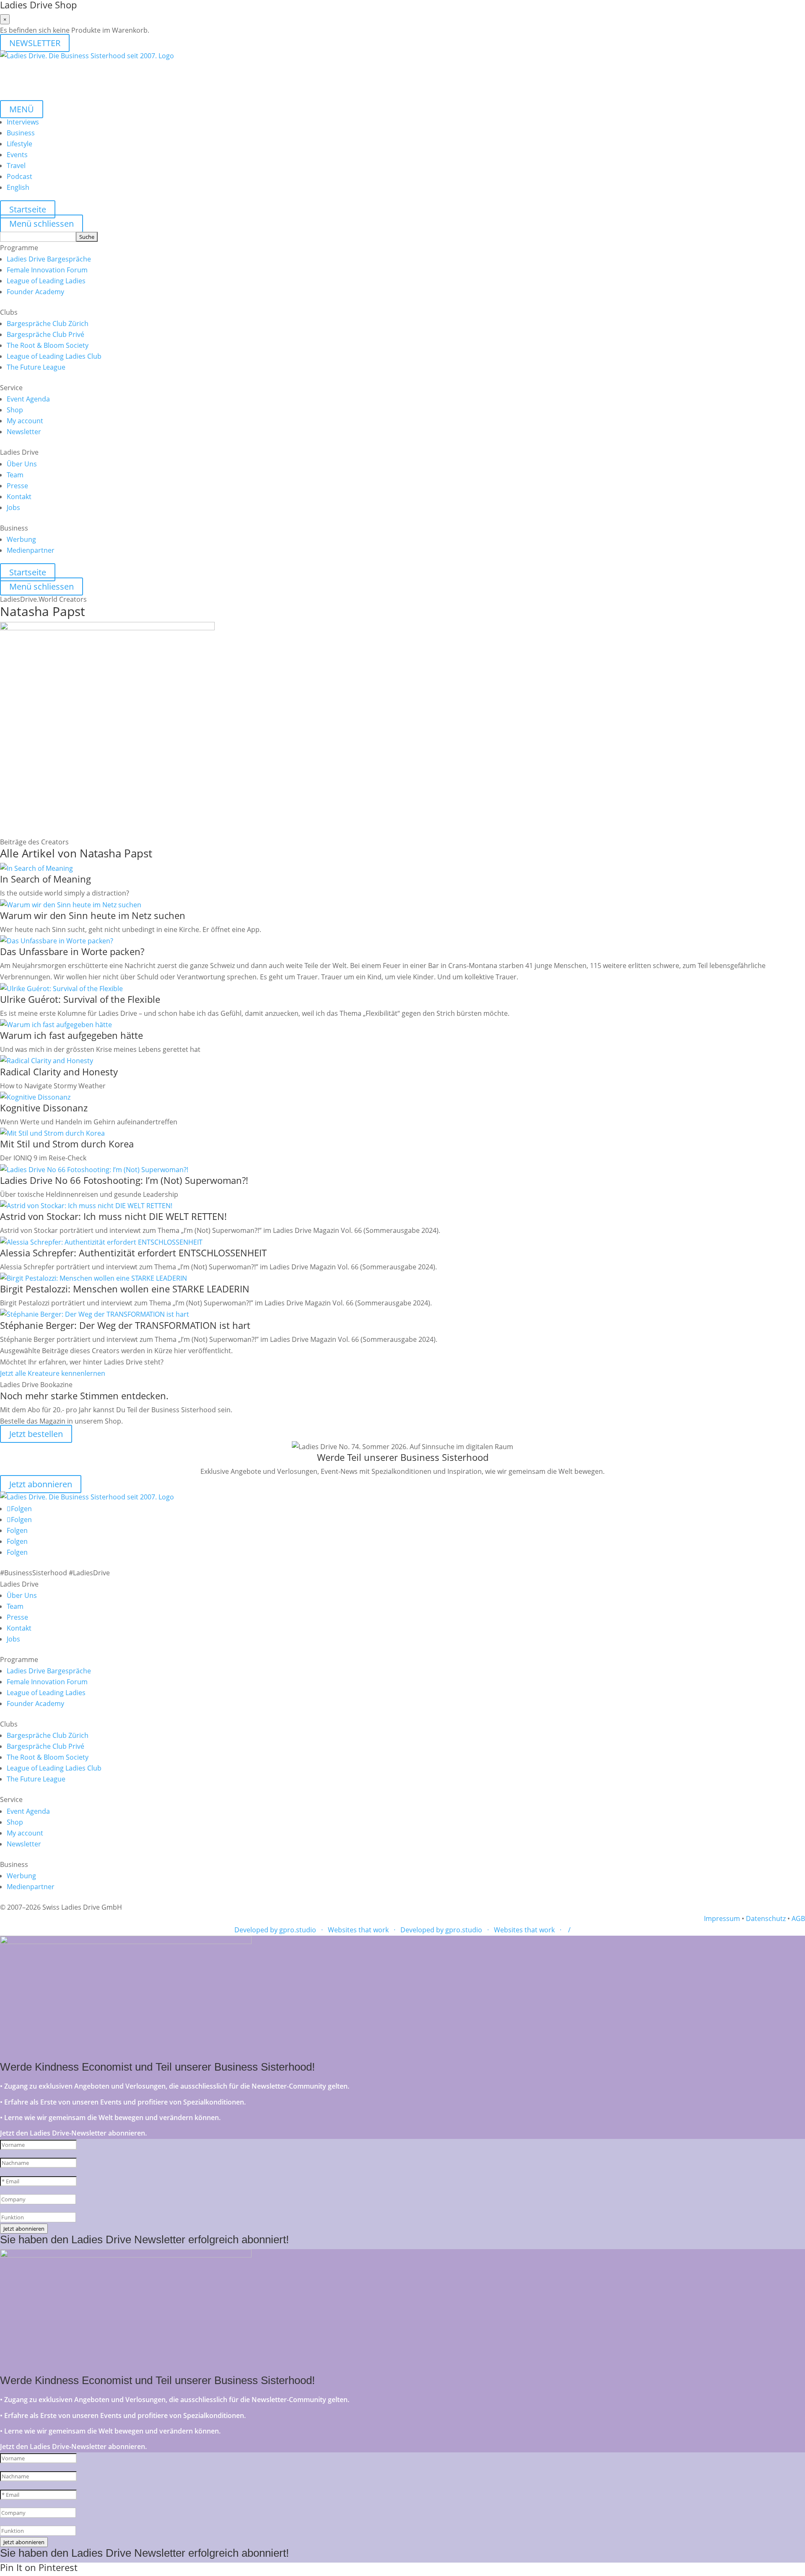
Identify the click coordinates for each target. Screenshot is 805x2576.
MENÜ (22, 109)
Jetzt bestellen (36, 1434)
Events (17, 155)
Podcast (19, 176)
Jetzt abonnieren (41, 1484)
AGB (798, 1918)
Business (21, 133)
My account (25, 421)
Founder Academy (35, 292)
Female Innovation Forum (47, 270)
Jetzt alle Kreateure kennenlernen (53, 1373)
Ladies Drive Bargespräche (49, 259)
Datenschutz (766, 1918)
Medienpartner (31, 550)
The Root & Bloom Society (48, 345)
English (18, 187)
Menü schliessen (42, 224)
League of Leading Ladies (46, 281)
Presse (17, 486)
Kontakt (19, 497)
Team (15, 475)
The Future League (36, 367)
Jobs (13, 507)
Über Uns (22, 464)
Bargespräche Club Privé (45, 334)
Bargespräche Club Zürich (48, 324)
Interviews (23, 122)
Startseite (28, 209)
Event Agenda (28, 399)
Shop (15, 410)
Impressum (722, 1918)
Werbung (21, 539)
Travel (16, 166)
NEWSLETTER (35, 43)
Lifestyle (19, 144)
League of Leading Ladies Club (54, 356)
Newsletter (24, 432)
